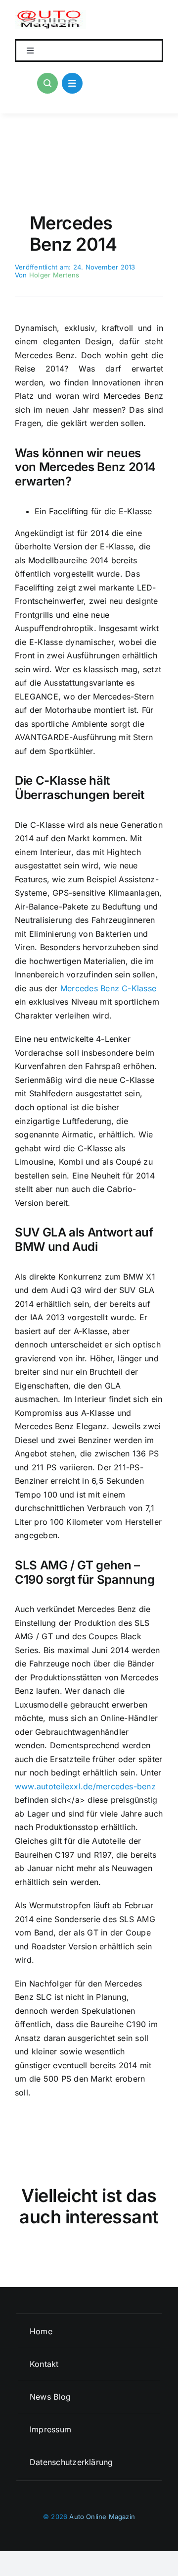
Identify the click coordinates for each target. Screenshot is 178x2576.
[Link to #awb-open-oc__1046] (47, 83)
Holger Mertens (54, 275)
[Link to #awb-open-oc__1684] (72, 83)
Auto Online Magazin (102, 2517)
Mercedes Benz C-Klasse (108, 988)
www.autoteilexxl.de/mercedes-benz (85, 1786)
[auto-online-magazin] (50, 14)
